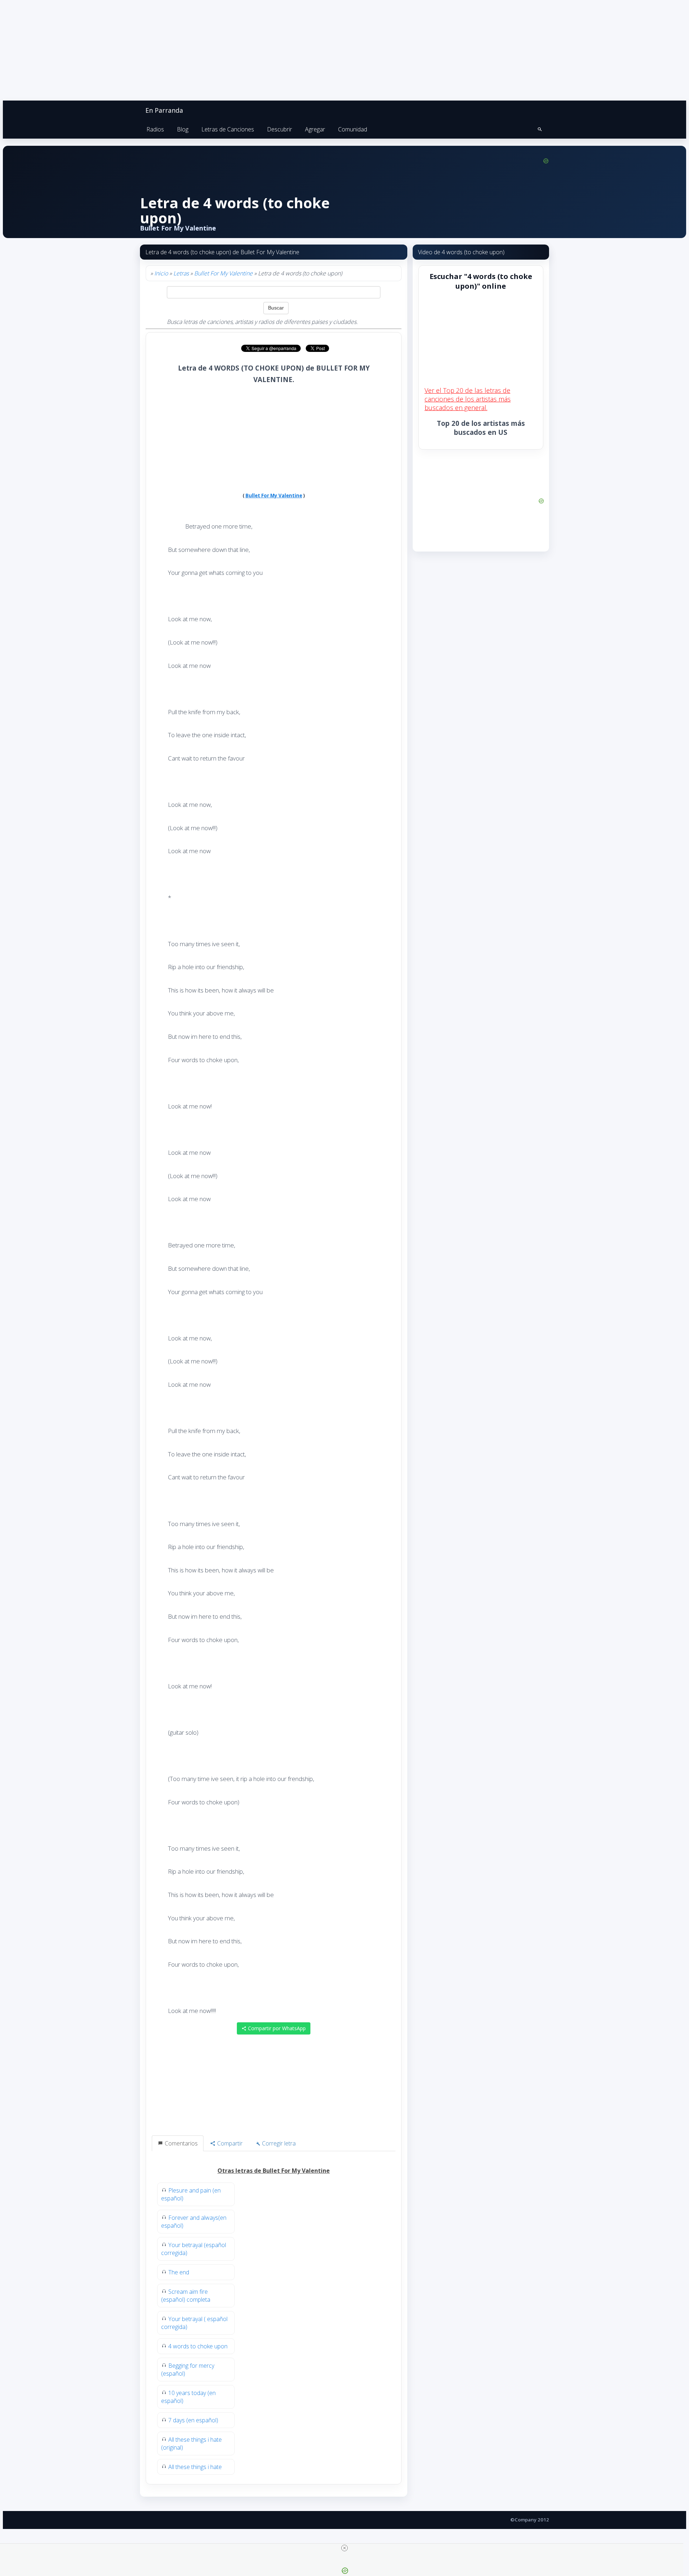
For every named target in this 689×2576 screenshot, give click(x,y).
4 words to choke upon (198, 2346)
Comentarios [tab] (181, 2143)
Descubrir (280, 129)
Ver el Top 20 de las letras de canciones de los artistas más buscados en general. (468, 399)
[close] (344, 2548)
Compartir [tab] (229, 2143)
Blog (183, 129)
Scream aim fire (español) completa (186, 2296)
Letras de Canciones (228, 129)
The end (179, 2272)
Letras (181, 273)
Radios (155, 129)
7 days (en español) (193, 2420)
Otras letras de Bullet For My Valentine (274, 2171)
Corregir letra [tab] (278, 2143)
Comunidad (353, 129)
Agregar (315, 129)
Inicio (161, 273)
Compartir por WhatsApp (276, 2028)
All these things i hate (195, 2467)
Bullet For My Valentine (223, 273)
